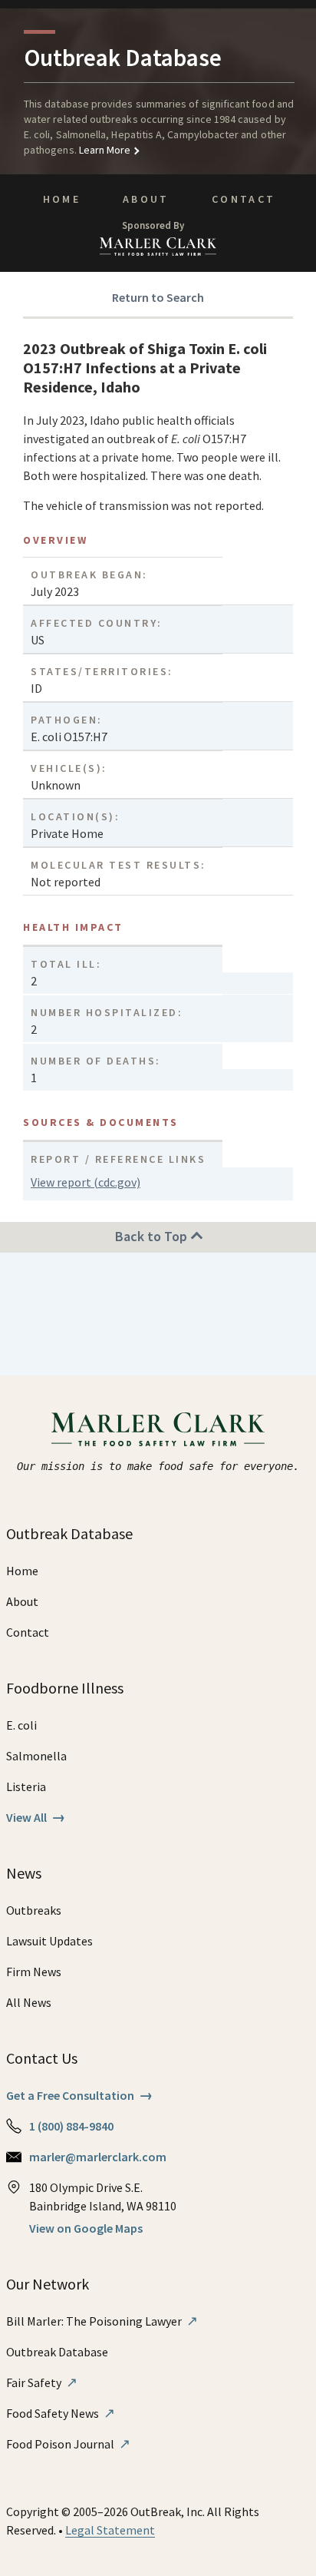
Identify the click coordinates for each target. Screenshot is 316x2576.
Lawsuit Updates (49, 1941)
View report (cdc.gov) (86, 1182)
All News (29, 2002)
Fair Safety (42, 2382)
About (146, 199)
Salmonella (36, 1756)
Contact (244, 199)
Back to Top (153, 1236)
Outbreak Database (57, 2352)
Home (62, 199)
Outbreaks (34, 1910)
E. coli (21, 1725)
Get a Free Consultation (79, 2095)
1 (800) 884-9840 (71, 2126)
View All (36, 1817)
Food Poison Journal (68, 2444)
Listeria (26, 1786)
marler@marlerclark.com (98, 2157)
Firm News (34, 1972)
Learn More (104, 150)
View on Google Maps (86, 2228)
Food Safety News (61, 2413)
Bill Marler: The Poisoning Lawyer (102, 2321)
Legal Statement (110, 2530)
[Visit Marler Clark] (158, 1429)
